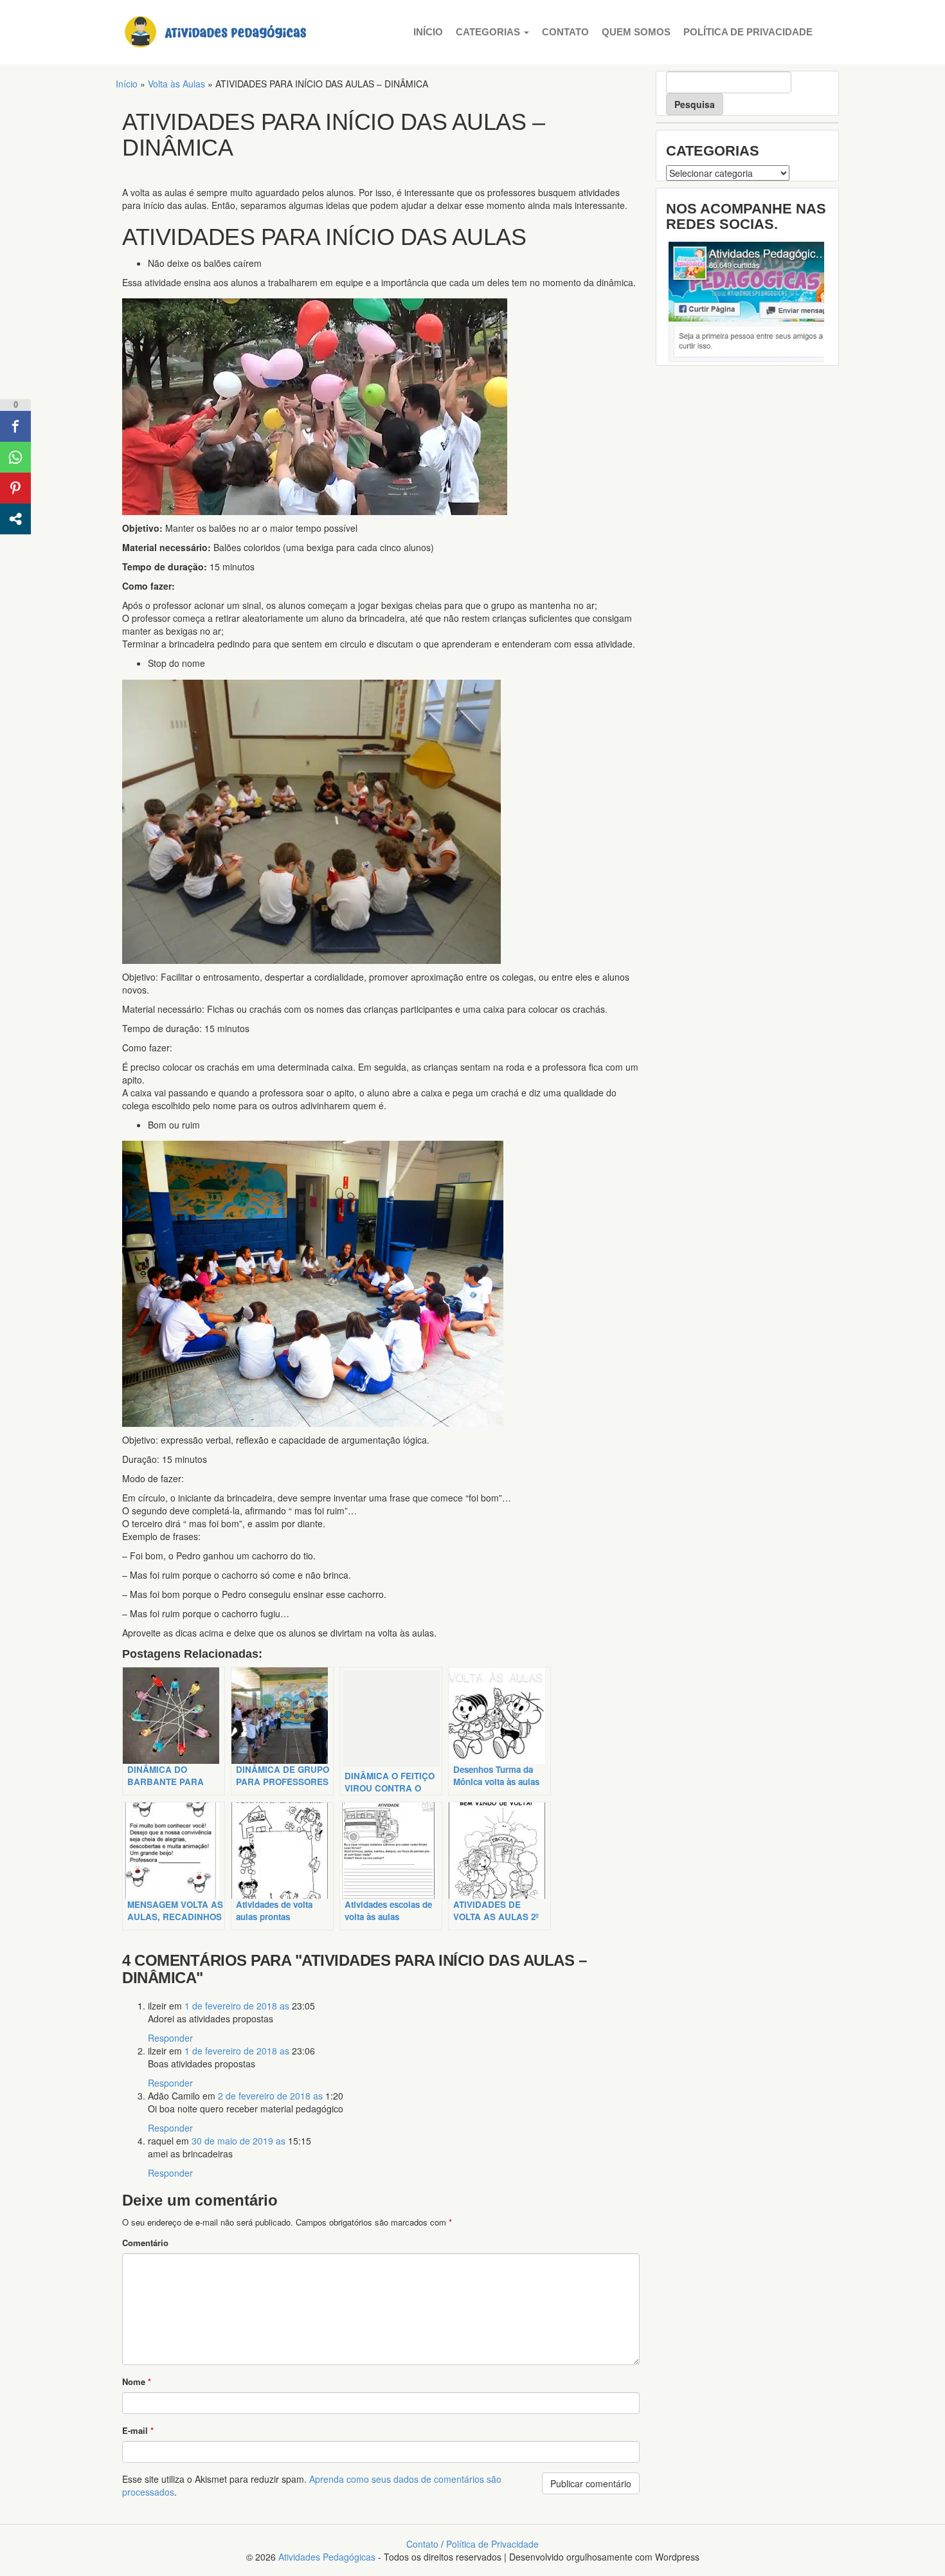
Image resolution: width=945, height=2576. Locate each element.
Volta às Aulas (176, 84)
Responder (170, 2038)
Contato (565, 32)
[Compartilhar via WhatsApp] (15, 457)
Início (428, 32)
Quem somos (636, 32)
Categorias (489, 32)
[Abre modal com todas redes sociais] (15, 519)
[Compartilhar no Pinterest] (15, 488)
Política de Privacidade (748, 32)
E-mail (138, 2430)
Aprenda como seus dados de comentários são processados (312, 2485)
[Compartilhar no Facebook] (15, 426)
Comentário (145, 2243)
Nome (137, 2381)
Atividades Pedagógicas (327, 2557)
